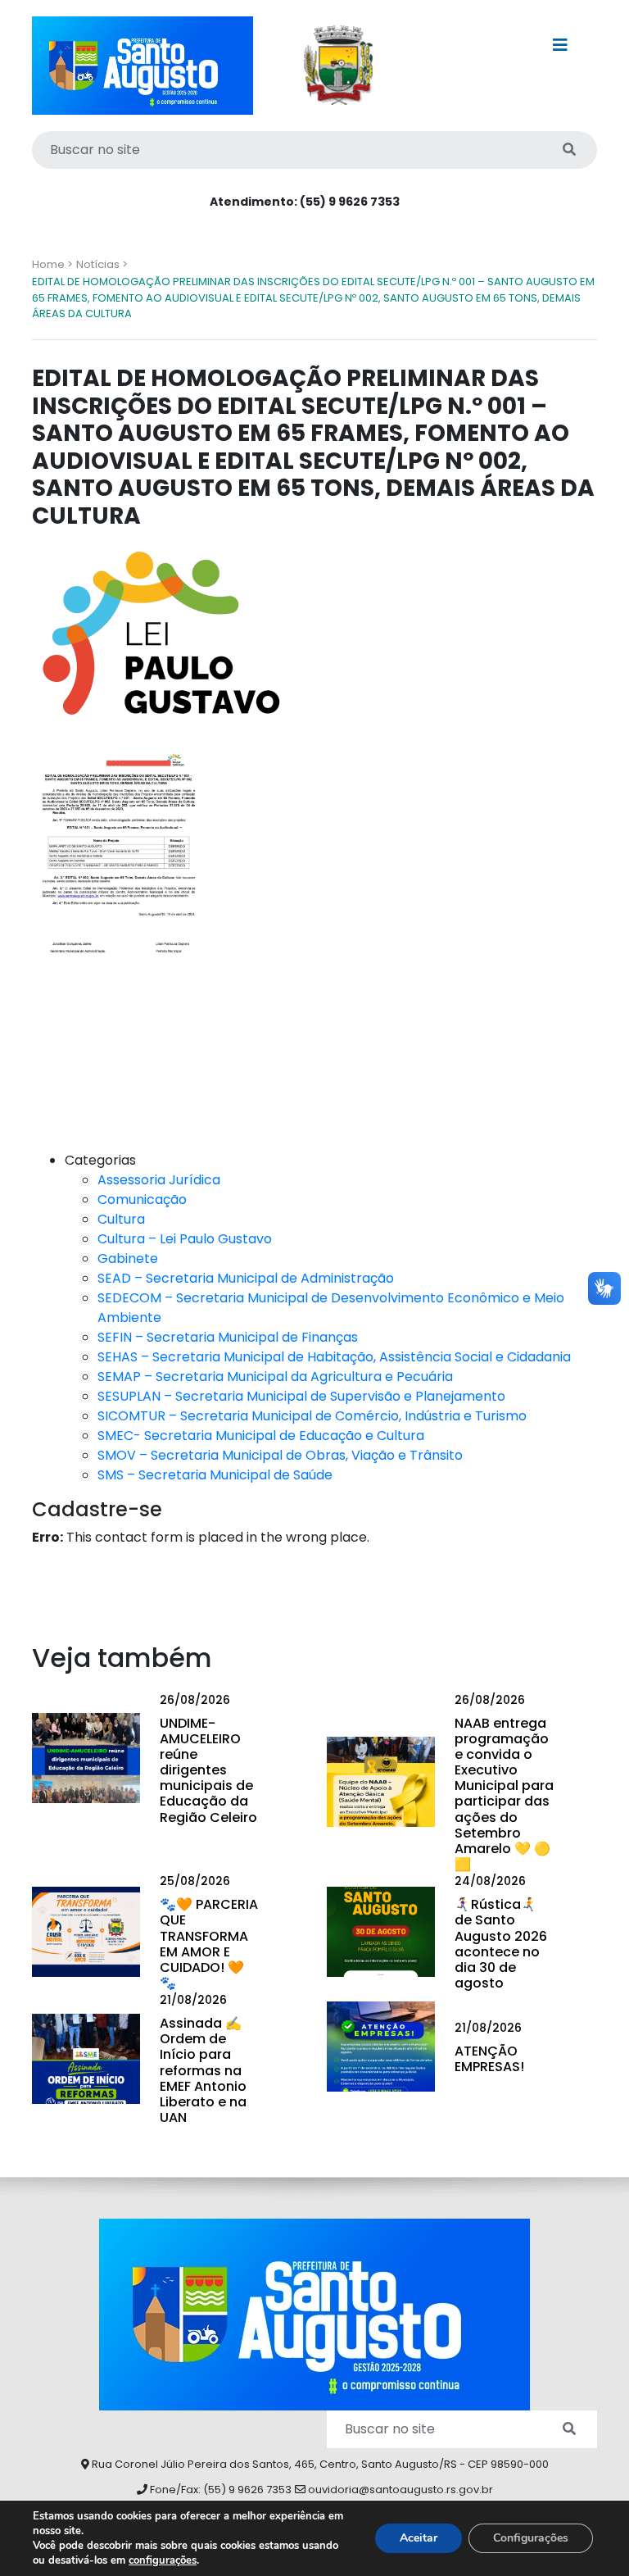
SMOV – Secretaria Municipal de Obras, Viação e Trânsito (280, 1455)
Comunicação (142, 1199)
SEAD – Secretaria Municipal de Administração (246, 1278)
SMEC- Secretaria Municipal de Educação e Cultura (261, 1436)
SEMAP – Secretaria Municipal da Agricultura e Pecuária (275, 1377)
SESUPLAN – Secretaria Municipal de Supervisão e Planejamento (301, 1396)
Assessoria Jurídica (159, 1180)
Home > (52, 264)
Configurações (531, 2538)
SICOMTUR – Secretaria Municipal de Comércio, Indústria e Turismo (312, 1416)
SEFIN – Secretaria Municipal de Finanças (228, 1337)
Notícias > (102, 264)
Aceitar (419, 2538)
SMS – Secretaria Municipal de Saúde (215, 1475)
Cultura (121, 1219)
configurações (163, 2560)
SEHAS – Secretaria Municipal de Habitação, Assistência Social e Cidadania (334, 1357)
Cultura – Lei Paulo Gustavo (185, 1239)
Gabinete (128, 1258)
